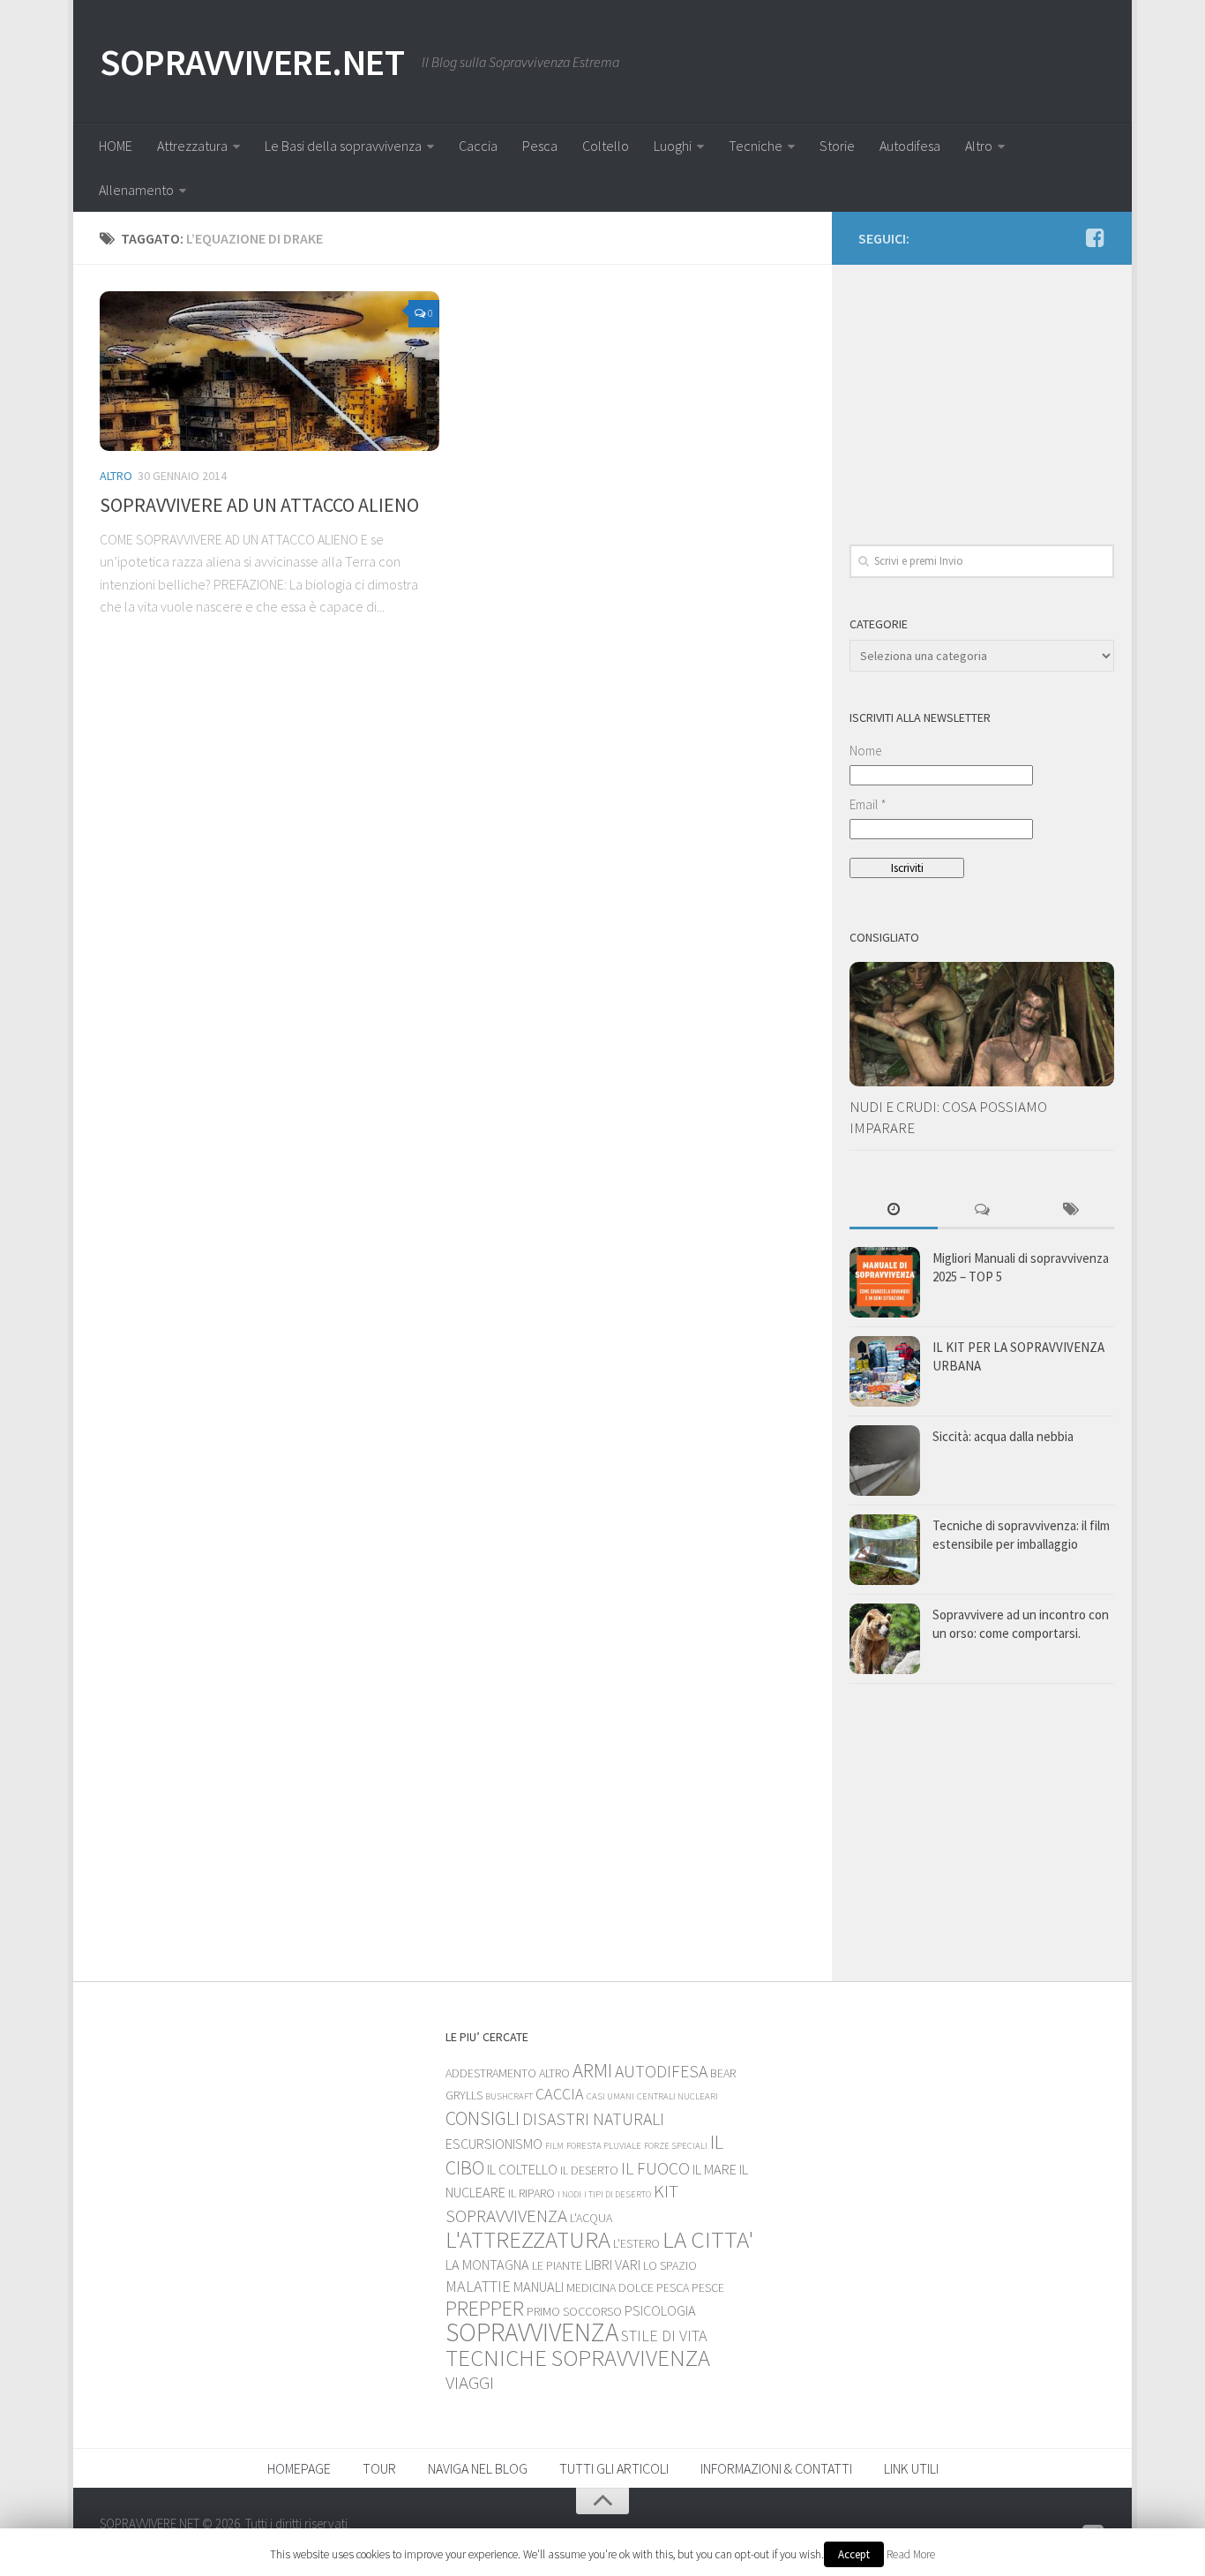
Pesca (540, 146)
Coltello (606, 146)
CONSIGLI (483, 2118)
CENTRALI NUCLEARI (677, 2096)
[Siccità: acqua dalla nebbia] (885, 1461)
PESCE (708, 2287)
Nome (865, 751)
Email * (868, 804)
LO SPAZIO (670, 2265)
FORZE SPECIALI (676, 2146)
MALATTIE (478, 2286)
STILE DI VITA (664, 2336)
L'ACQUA (591, 2218)
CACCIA (560, 2094)
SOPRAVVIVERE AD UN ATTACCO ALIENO (259, 505)
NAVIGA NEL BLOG (478, 2468)
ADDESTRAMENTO (491, 2073)
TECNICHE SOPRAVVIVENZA (578, 2358)
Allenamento (136, 190)
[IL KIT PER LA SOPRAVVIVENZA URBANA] (885, 1371)
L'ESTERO (636, 2243)
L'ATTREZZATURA (528, 2239)
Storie (837, 146)
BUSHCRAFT (509, 2096)
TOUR (379, 2468)
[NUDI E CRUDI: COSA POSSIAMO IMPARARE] (982, 1024)
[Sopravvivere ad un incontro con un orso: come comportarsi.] (885, 1639)
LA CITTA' (708, 2239)
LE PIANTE (557, 2265)
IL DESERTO (589, 2170)
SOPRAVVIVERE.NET (252, 62)
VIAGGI (470, 2382)
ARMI (592, 2070)
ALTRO (116, 476)
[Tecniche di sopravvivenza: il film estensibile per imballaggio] (885, 1550)
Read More (911, 2554)
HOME (116, 146)
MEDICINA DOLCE (610, 2287)
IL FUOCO (655, 2168)
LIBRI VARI (613, 2264)
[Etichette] (1070, 1210)
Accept (854, 2554)
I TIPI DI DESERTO (617, 2194)
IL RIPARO (531, 2193)
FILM (554, 2146)
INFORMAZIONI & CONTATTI (776, 2468)
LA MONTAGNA (487, 2264)
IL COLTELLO (522, 2169)
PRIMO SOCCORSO (574, 2311)
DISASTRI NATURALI (593, 2119)
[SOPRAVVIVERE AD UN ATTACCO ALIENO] (269, 371)
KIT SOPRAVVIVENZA (562, 2203)
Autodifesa (910, 146)
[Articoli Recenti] (894, 1210)
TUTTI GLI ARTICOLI (614, 2468)
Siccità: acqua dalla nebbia (1003, 1436)
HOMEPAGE (299, 2468)
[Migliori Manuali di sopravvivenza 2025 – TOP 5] (885, 1282)
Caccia (478, 146)
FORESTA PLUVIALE (604, 2146)
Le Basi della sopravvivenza (343, 146)
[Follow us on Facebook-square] (1095, 237)
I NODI (569, 2194)
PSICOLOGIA (660, 2310)
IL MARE (715, 2169)
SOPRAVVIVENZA (532, 2332)
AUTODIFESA (661, 2071)
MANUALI (539, 2287)
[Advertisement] (982, 393)
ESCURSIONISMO (494, 2144)
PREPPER (485, 2308)
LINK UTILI (911, 2468)
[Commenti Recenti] (982, 1210)
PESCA (673, 2287)
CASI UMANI (610, 2096)
